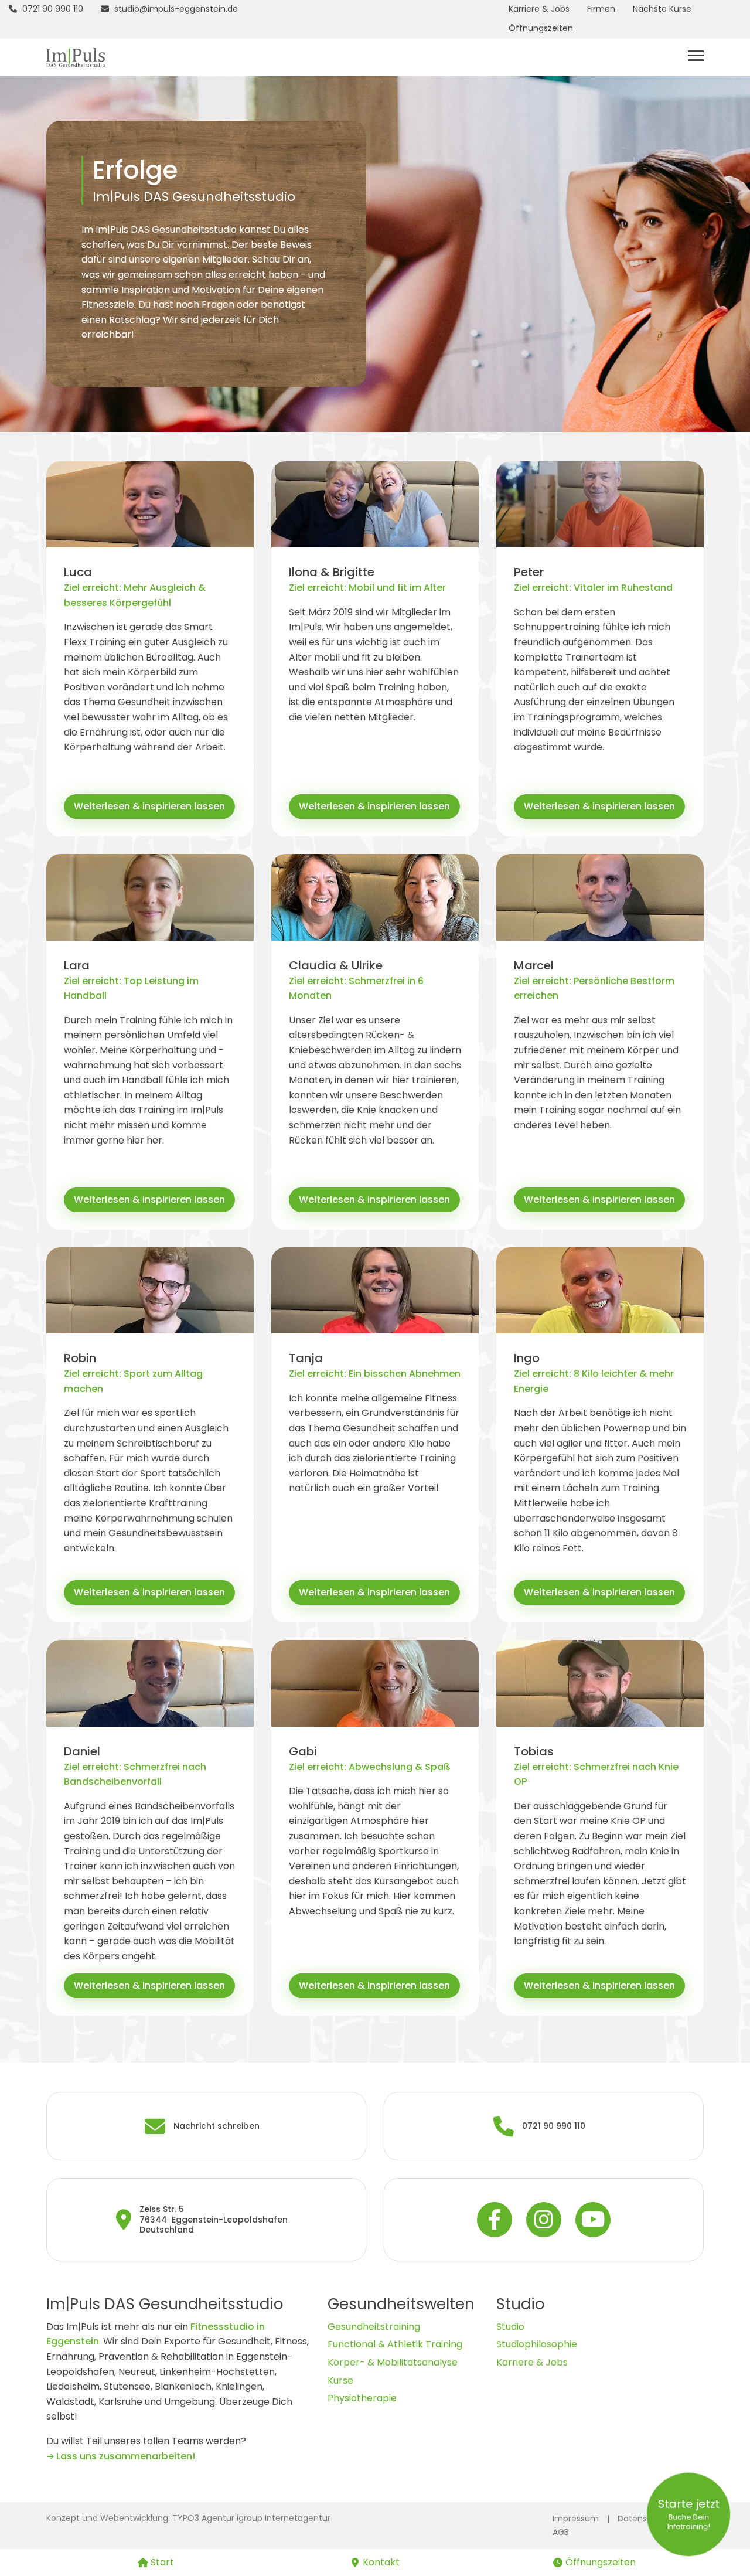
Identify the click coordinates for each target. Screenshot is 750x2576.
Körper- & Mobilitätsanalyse (393, 2362)
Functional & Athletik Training (395, 2344)
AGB (561, 2532)
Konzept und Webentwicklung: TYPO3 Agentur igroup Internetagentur (188, 2518)
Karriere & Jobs (532, 2362)
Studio (510, 2327)
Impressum (576, 2519)
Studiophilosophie (537, 2344)
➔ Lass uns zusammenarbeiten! (121, 2456)
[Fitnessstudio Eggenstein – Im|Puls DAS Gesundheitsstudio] (76, 57)
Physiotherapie (362, 2398)
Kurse (340, 2381)
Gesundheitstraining (374, 2327)
